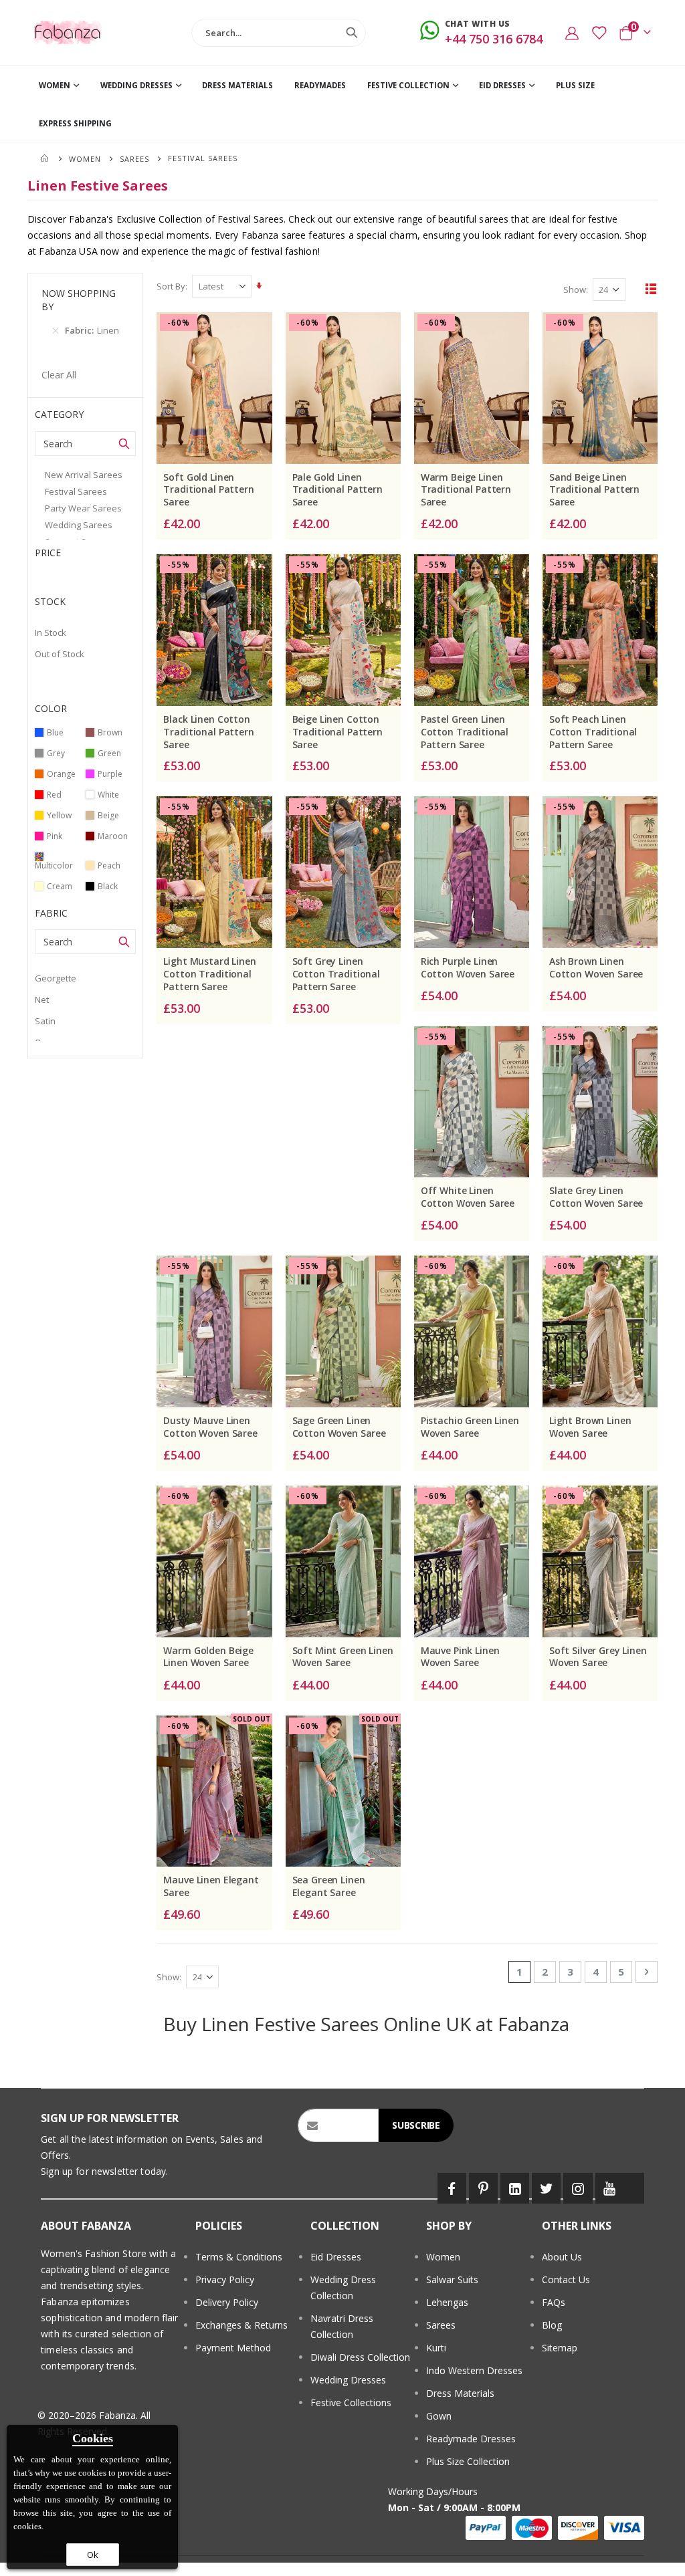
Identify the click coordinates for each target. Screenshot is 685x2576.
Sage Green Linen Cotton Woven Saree (339, 1427)
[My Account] (572, 33)
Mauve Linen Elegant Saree (211, 1886)
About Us (562, 2257)
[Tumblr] (634, 2188)
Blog (552, 2325)
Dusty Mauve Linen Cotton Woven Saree (210, 1427)
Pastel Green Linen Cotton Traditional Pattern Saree (465, 732)
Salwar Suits (452, 2279)
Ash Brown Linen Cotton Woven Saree (596, 968)
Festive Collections (351, 2403)
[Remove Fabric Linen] (56, 330)
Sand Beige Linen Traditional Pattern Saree (594, 490)
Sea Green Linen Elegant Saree (329, 1886)
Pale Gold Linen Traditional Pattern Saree (337, 490)
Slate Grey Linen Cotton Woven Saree (596, 1197)
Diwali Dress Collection (360, 2357)
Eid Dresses (336, 2257)
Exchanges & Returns (241, 2325)
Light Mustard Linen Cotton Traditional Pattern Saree (209, 974)
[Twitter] (546, 2188)
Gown (439, 2416)
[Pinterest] (483, 2188)
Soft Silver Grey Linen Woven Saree (598, 1657)
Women (85, 159)
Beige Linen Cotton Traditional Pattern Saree (337, 732)
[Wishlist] (599, 33)
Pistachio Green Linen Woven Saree (470, 1427)
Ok (93, 2555)
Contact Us (566, 2279)
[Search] (352, 33)
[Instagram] (578, 2188)
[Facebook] (452, 2188)
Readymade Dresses (471, 2439)
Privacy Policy (225, 2279)
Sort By (171, 286)
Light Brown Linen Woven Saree (590, 1427)
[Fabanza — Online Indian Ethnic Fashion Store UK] (68, 32)
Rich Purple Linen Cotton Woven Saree (468, 968)
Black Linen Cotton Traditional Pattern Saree (208, 732)
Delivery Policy (227, 2302)
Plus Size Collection (468, 2461)
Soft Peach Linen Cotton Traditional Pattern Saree (593, 732)
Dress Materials (460, 2393)
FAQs (554, 2302)
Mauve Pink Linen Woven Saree (460, 1657)
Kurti (436, 2348)
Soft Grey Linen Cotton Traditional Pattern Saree (336, 974)
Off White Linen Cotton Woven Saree (468, 1197)
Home (45, 158)
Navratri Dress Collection (342, 2326)
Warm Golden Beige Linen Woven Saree (208, 1657)
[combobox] (279, 33)
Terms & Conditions (239, 2257)
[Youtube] (610, 2188)
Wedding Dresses (348, 2380)
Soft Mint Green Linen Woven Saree (343, 1657)
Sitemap (560, 2348)
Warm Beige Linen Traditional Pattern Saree (466, 490)
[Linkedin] (515, 2188)
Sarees (134, 159)
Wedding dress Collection (343, 2288)
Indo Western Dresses (474, 2370)
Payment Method (233, 2348)
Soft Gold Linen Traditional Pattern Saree (208, 490)
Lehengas (447, 2302)
